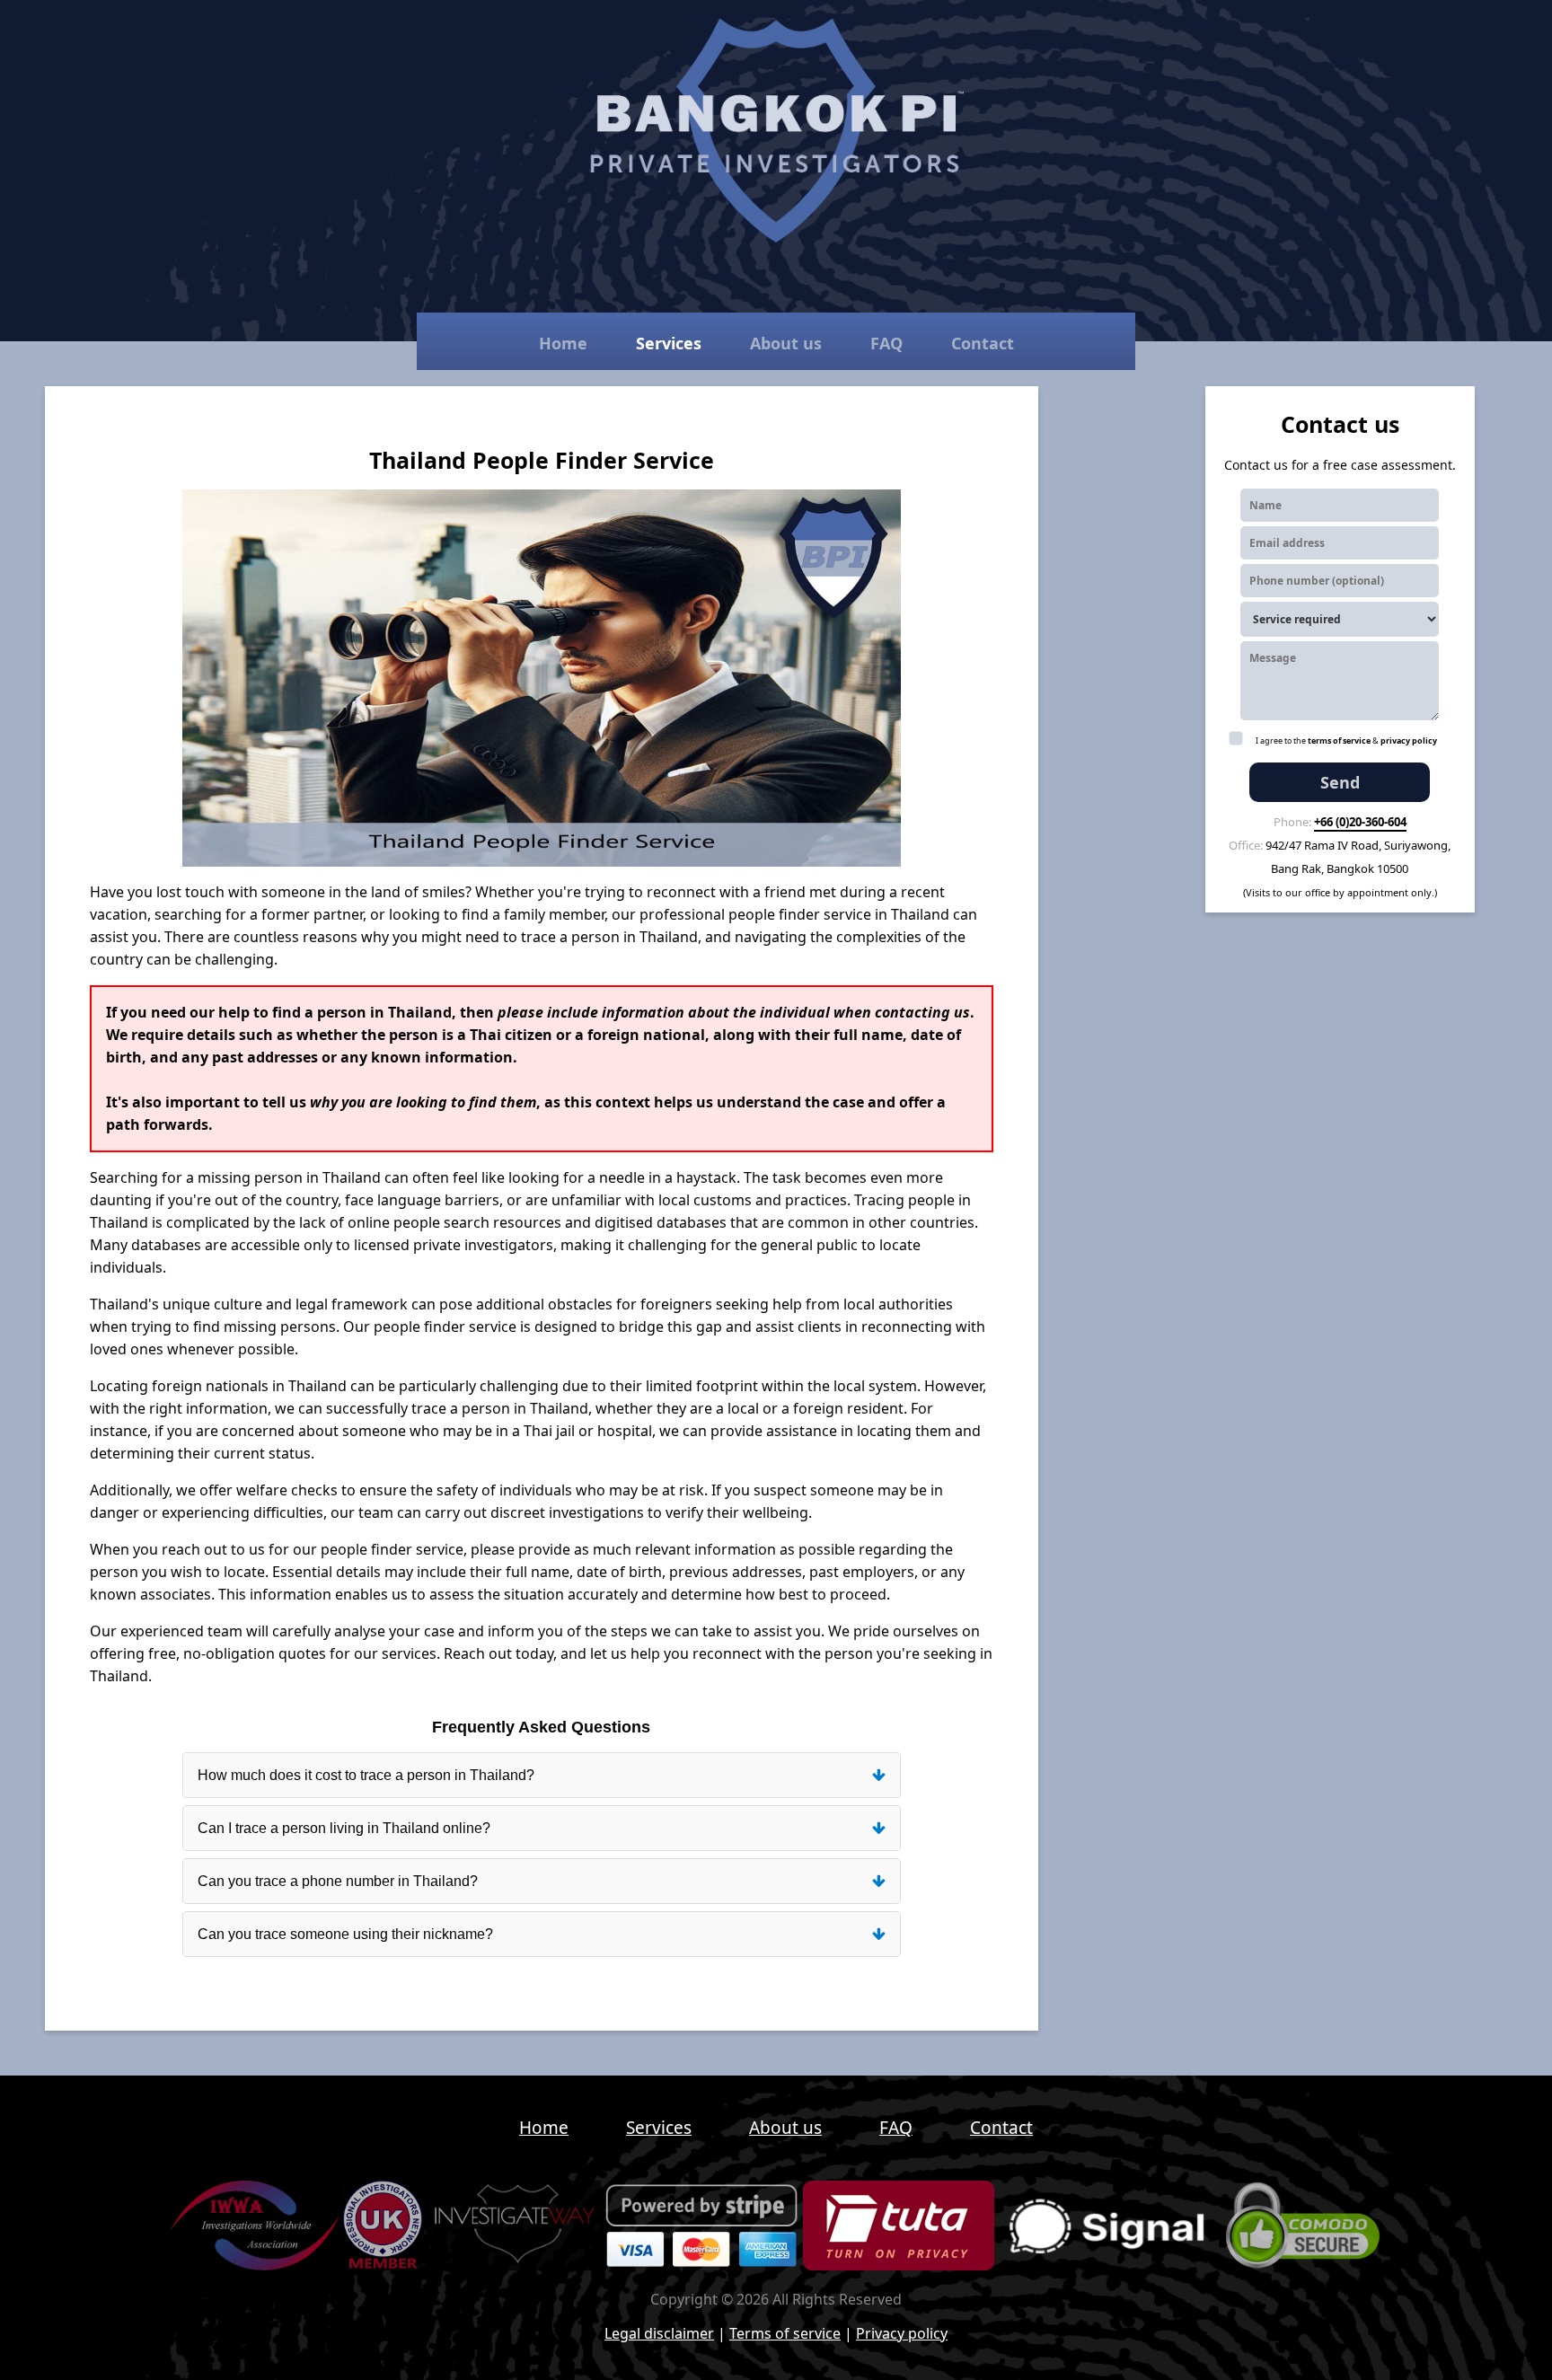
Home (563, 343)
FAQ (886, 343)
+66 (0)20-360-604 (1360, 822)
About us (786, 343)
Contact (983, 343)
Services (669, 343)
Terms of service (785, 2333)
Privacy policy (902, 2333)
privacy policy (1409, 740)
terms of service (1339, 740)
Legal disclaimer (659, 2333)
